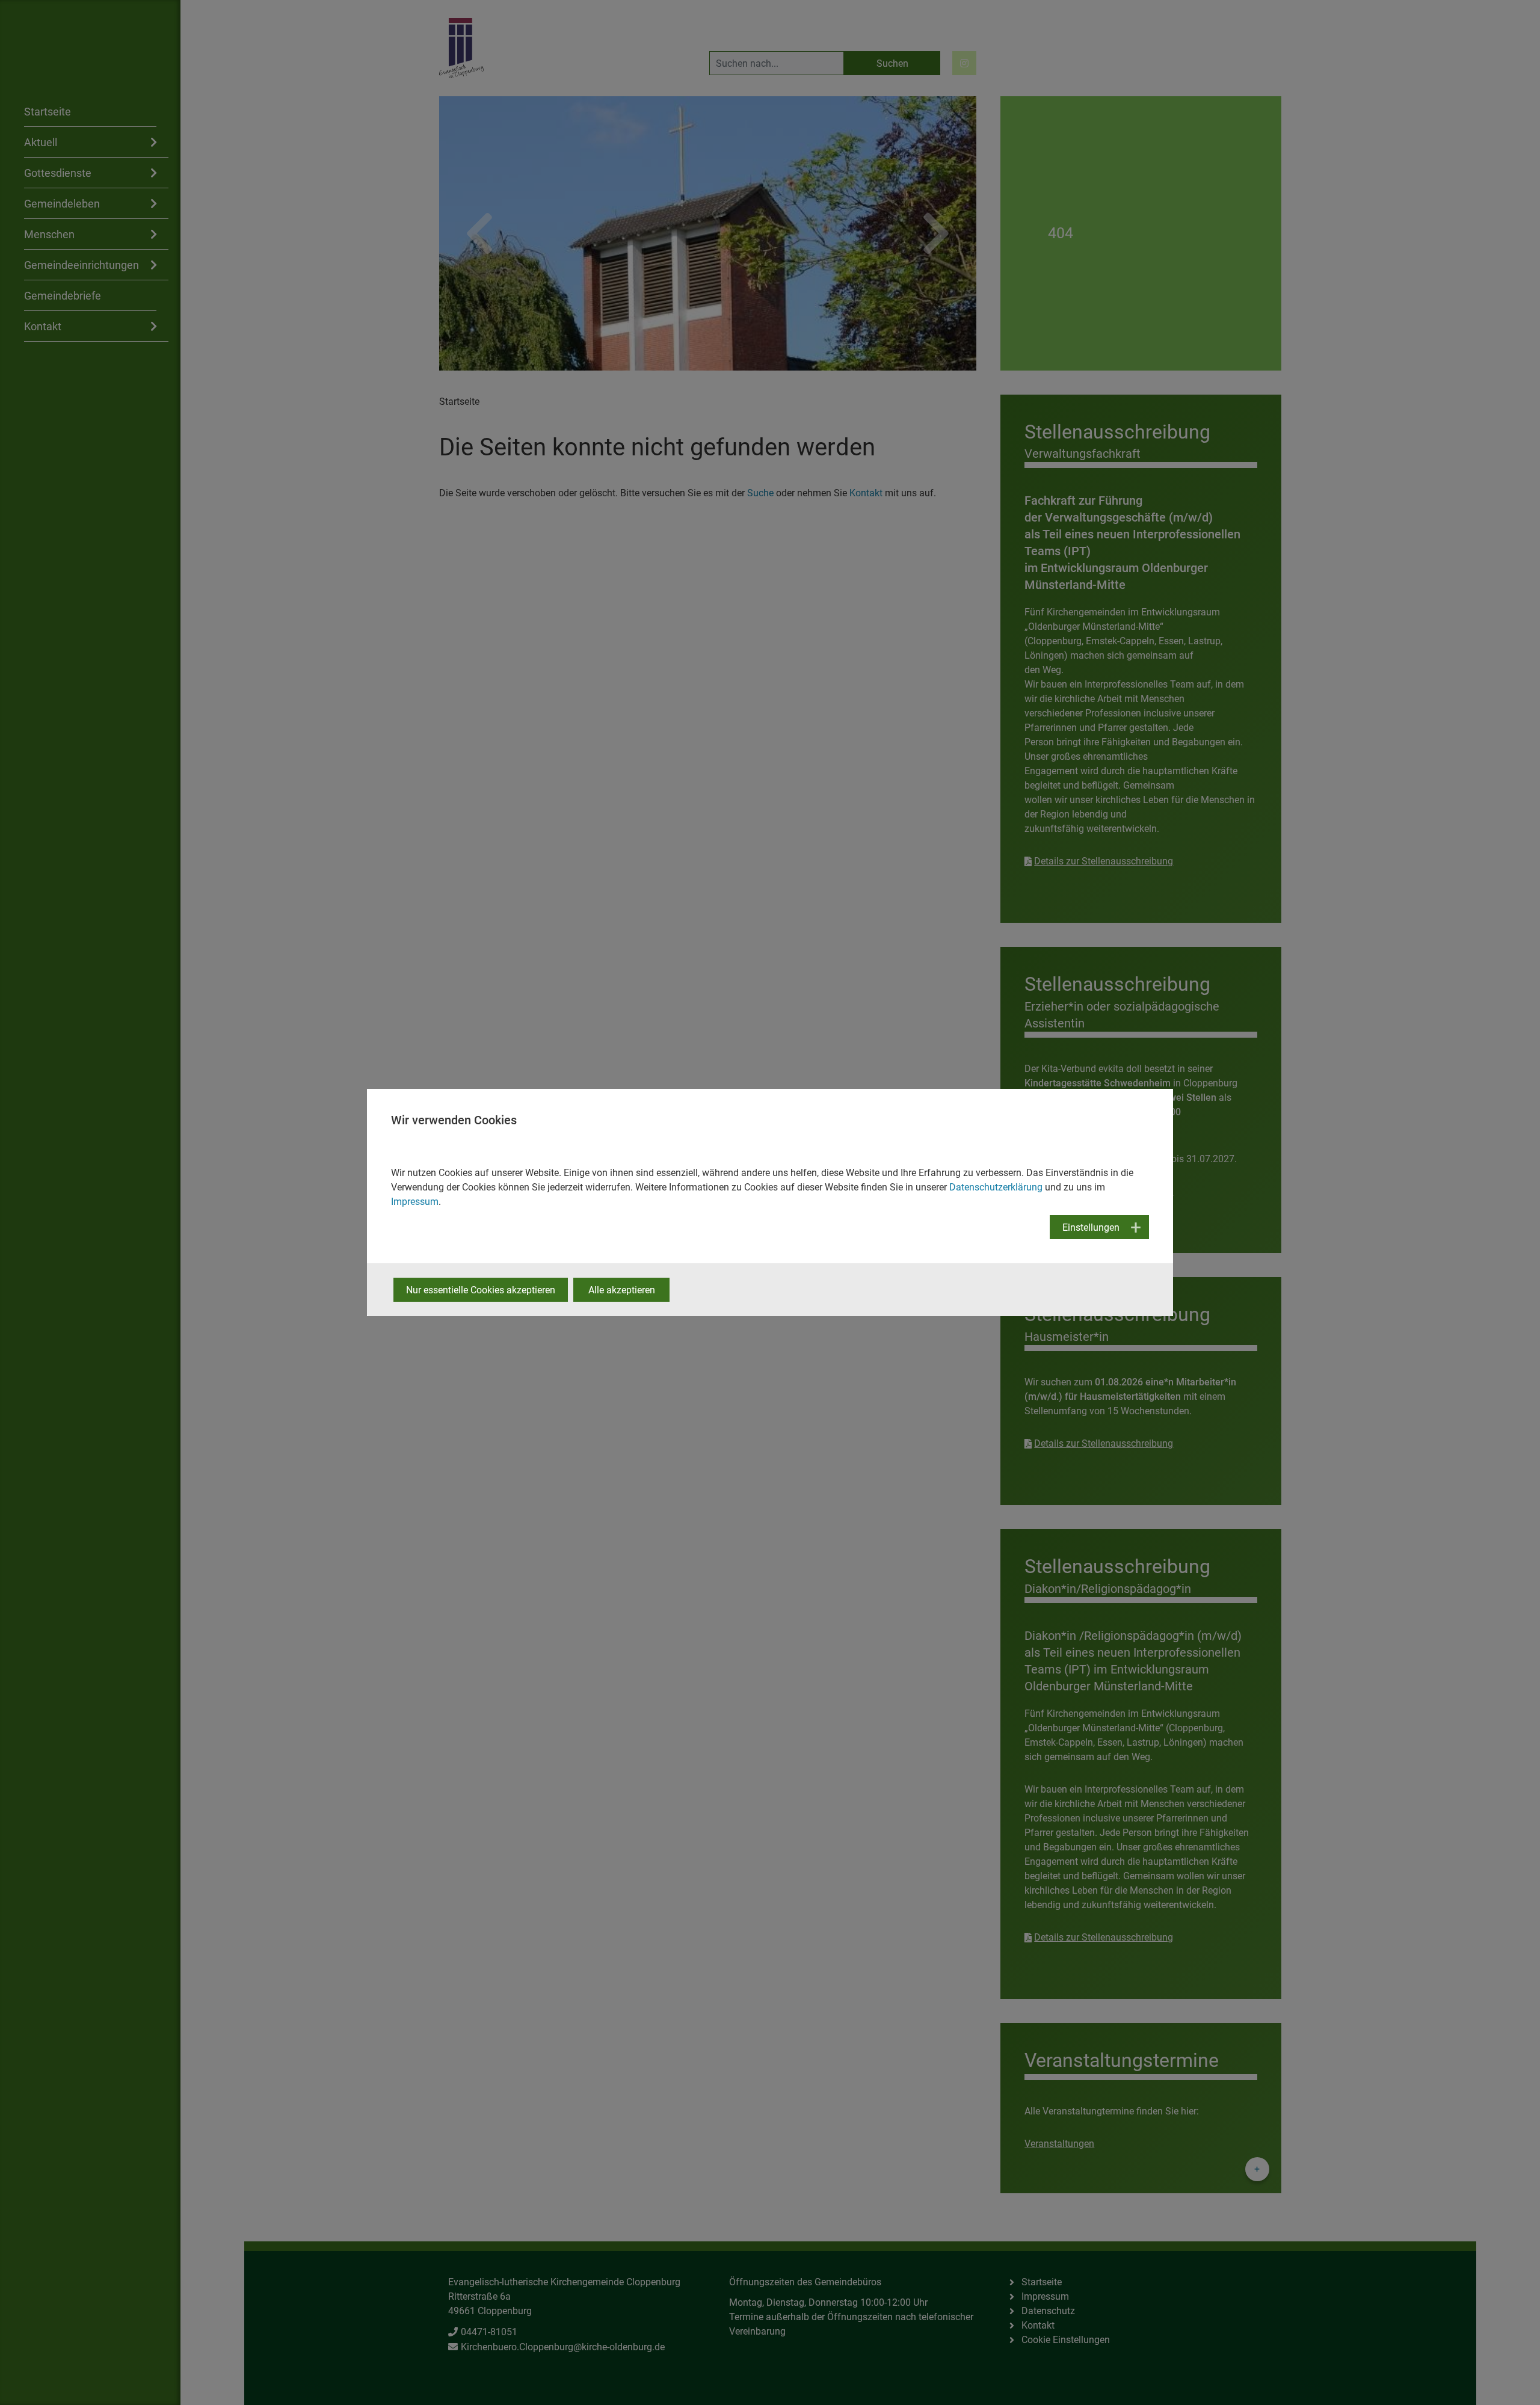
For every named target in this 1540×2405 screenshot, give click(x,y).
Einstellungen (1091, 1227)
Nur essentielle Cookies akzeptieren (481, 1290)
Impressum (415, 1202)
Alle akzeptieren (622, 1290)
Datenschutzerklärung (996, 1187)
